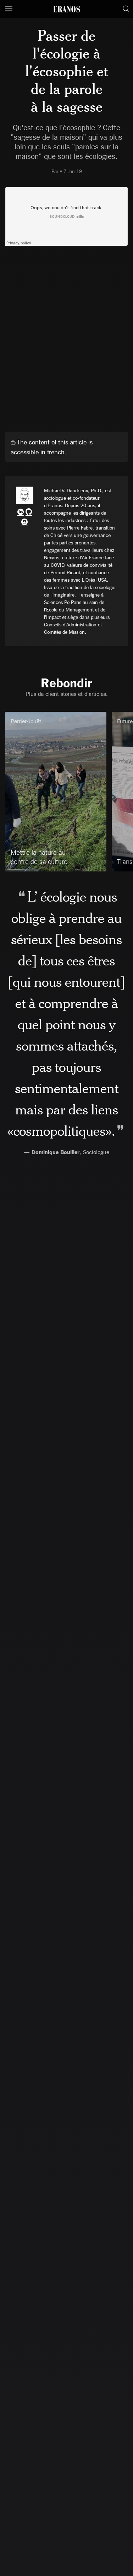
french (56, 452)
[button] (9, 9)
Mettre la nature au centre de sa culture (39, 857)
